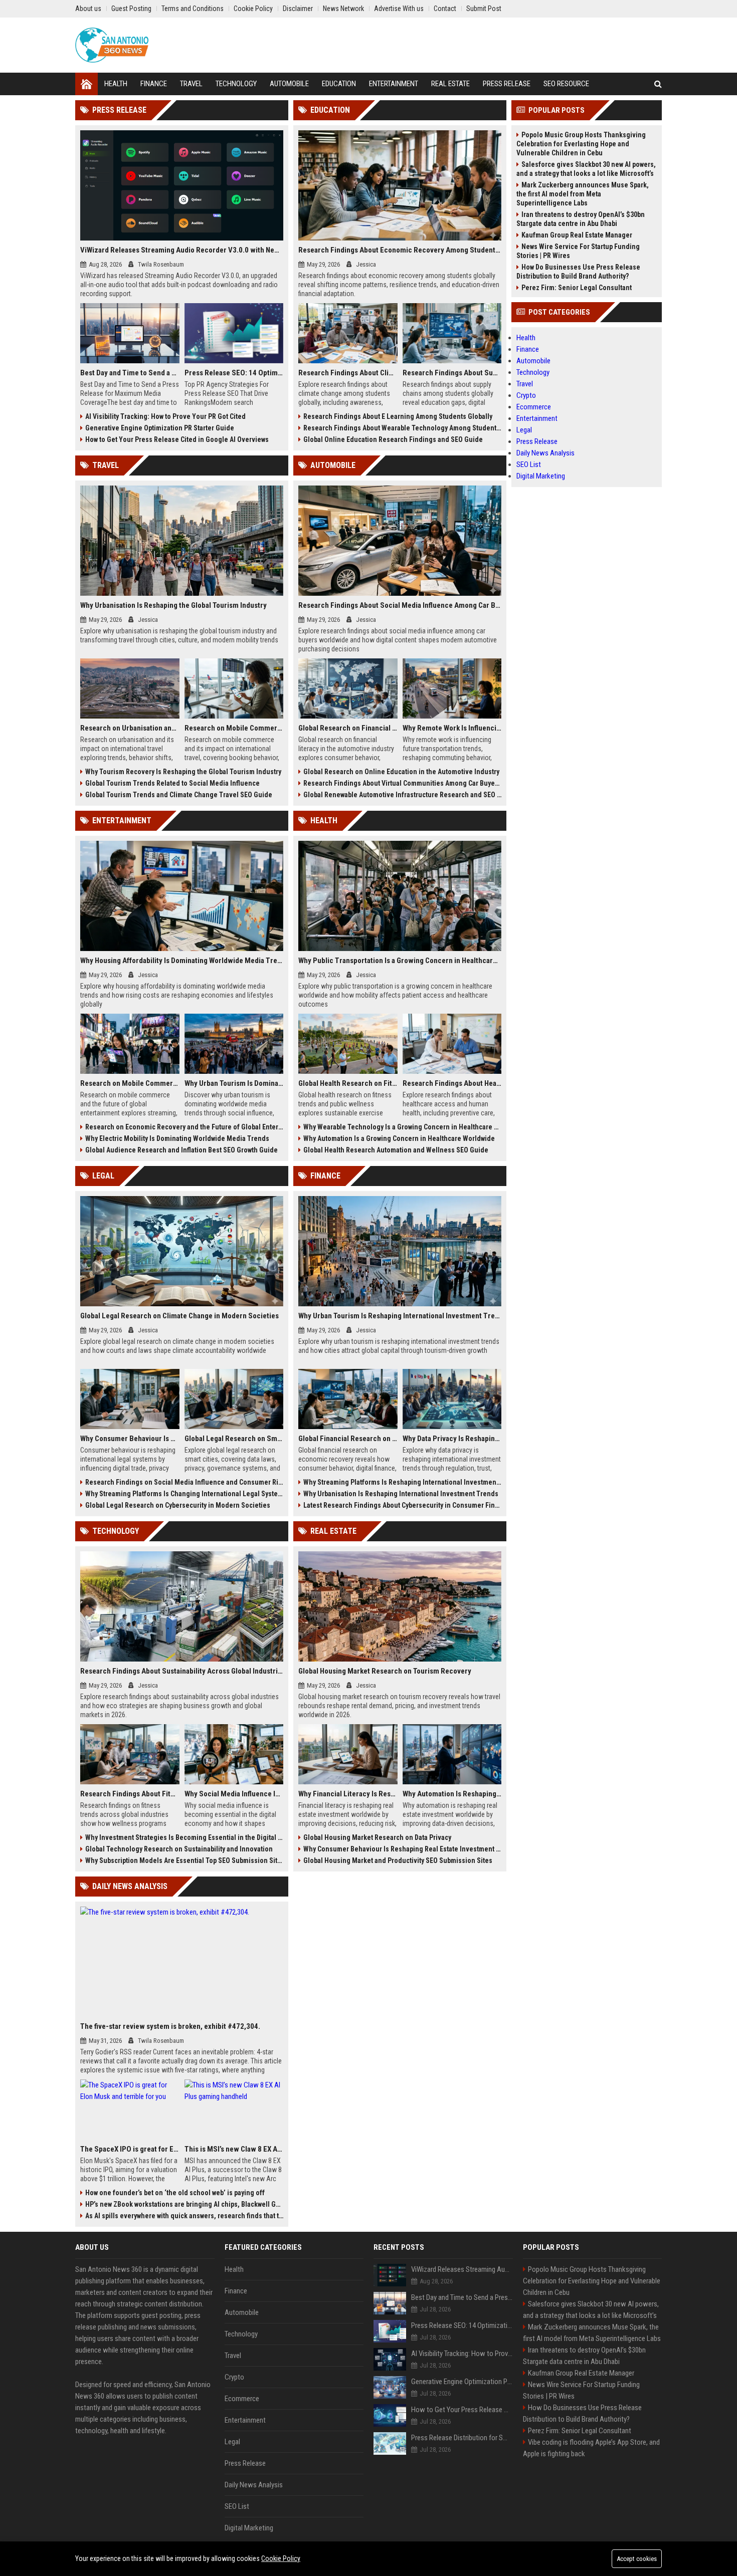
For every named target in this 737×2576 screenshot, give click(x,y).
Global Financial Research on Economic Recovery (348, 1439)
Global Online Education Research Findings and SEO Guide (393, 439)
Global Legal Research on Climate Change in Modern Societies (179, 1316)
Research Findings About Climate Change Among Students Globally (348, 373)
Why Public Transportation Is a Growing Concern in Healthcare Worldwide (400, 961)
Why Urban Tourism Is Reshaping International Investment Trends (400, 1316)
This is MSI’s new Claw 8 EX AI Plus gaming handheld (234, 2149)
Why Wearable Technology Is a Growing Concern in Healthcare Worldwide (402, 1127)
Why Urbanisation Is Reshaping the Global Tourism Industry (173, 605)
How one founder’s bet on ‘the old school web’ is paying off (175, 2193)
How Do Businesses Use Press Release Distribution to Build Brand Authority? (578, 272)
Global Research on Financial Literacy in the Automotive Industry (348, 728)
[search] (658, 84)
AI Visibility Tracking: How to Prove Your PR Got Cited (165, 416)
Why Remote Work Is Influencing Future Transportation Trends (452, 728)
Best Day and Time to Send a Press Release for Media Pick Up (130, 373)
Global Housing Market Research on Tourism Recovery (385, 1671)
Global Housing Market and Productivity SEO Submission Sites (398, 1860)
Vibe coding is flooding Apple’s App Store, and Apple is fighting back (591, 2448)
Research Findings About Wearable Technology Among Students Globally (402, 428)
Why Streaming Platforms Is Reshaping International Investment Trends (402, 1482)
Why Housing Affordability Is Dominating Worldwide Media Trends (182, 961)
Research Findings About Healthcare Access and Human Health (452, 1083)
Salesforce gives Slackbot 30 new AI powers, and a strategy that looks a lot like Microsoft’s (586, 169)
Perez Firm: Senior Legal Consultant (577, 288)
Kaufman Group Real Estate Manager (577, 235)
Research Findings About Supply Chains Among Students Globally (452, 373)
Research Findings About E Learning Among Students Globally (398, 416)
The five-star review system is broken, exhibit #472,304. (170, 2026)
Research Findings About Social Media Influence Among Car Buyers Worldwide (400, 605)
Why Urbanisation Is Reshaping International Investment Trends (401, 1494)
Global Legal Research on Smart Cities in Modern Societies (234, 1439)
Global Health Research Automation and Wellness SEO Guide (396, 1150)
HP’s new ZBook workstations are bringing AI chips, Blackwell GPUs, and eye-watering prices (184, 2204)
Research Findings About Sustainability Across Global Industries (182, 1671)
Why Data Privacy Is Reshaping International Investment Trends (452, 1439)
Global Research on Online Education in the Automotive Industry (401, 772)
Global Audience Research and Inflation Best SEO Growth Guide (181, 1150)
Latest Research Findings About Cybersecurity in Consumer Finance (402, 1505)
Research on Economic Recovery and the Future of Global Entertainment (184, 1127)
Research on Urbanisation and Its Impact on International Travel (130, 728)
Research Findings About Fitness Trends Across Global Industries (130, 1794)
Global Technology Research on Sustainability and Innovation (179, 1849)
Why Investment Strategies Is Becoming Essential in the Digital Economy (184, 1837)
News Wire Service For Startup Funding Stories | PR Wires (578, 251)
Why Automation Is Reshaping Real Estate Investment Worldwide (452, 1794)
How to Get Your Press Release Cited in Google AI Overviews (177, 439)
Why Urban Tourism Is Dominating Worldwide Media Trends (234, 1083)
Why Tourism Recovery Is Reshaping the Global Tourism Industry (183, 772)
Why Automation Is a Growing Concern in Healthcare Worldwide (399, 1138)
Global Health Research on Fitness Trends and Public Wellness (348, 1083)
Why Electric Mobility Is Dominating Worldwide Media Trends (177, 1138)
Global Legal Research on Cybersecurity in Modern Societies (178, 1505)
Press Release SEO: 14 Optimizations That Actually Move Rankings (234, 373)
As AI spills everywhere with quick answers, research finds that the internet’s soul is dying (184, 2216)
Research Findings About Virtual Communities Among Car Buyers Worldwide (402, 783)
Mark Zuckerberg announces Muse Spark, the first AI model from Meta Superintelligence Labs (583, 194)
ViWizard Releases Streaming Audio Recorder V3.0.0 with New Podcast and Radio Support (182, 250)
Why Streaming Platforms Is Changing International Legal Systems (184, 1494)
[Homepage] (86, 84)
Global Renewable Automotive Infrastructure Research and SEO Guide (402, 795)
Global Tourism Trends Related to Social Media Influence (172, 783)
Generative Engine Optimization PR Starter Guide (160, 428)
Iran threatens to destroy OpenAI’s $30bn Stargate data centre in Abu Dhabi (581, 219)
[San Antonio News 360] (112, 45)
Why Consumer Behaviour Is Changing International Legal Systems (130, 1439)
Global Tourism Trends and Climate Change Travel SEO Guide (179, 795)
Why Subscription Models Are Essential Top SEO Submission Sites (184, 1860)
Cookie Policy (281, 2558)
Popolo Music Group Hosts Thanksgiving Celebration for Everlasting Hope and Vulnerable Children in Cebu (581, 144)
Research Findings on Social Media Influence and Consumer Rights (184, 1482)
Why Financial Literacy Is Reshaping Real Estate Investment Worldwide (348, 1794)
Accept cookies (637, 2559)
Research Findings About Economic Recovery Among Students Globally (400, 250)
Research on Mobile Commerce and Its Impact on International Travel (234, 728)
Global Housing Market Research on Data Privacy (377, 1837)
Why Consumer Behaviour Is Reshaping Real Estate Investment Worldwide (402, 1849)
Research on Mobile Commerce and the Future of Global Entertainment (130, 1083)
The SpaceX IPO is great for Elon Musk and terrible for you (130, 2149)
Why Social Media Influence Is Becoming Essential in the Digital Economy (234, 1794)
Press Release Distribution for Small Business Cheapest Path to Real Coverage (462, 2438)
